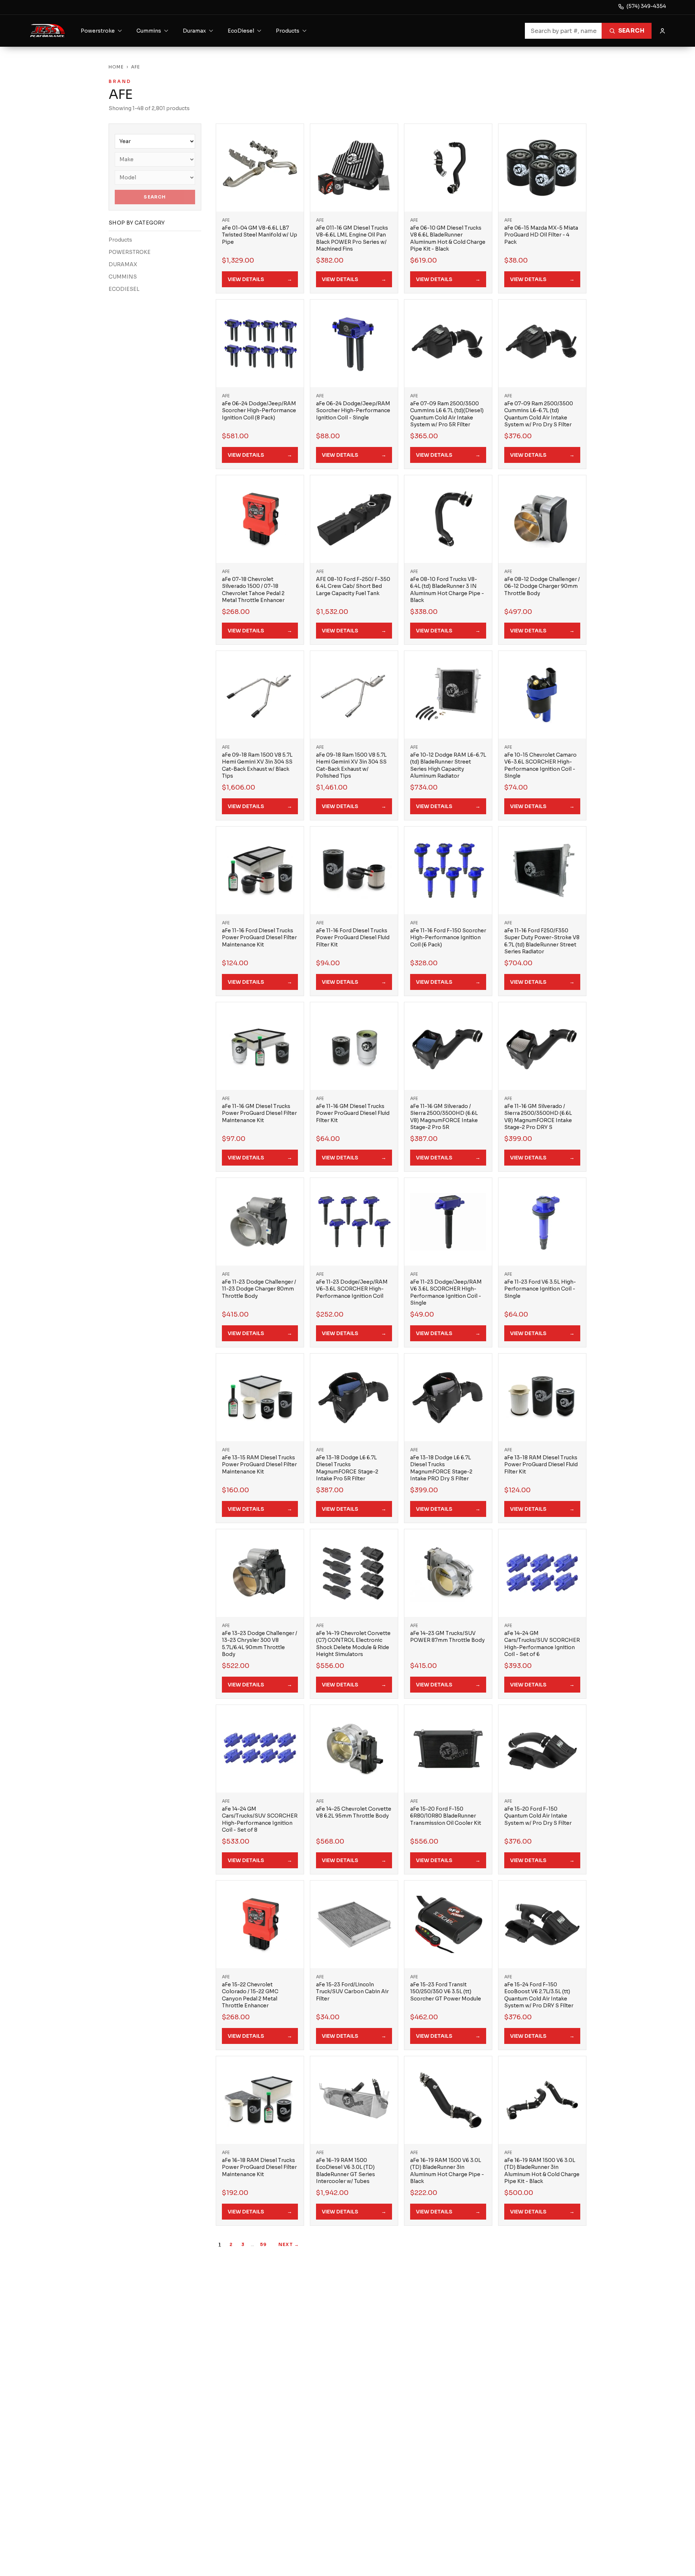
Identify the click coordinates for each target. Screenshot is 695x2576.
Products (120, 240)
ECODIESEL (124, 289)
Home (116, 67)
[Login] (662, 31)
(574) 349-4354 (646, 6)
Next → (289, 2244)
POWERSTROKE (130, 252)
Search (631, 31)
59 (263, 2244)
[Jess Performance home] (48, 31)
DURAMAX (123, 264)
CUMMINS (123, 277)
